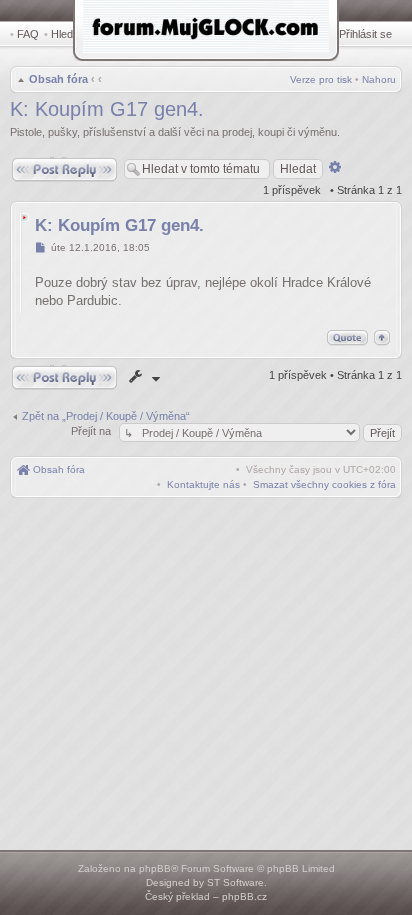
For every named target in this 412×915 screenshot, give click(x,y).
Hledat (66, 34)
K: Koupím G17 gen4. (107, 109)
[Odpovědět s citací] (347, 337)
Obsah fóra (58, 79)
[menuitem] (324, 484)
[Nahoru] (382, 337)
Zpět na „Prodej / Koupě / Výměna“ (106, 416)
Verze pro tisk (321, 79)
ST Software (235, 882)
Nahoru (379, 79)
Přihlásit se (365, 34)
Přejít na (92, 431)
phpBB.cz (244, 896)
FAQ (28, 34)
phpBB (155, 868)
